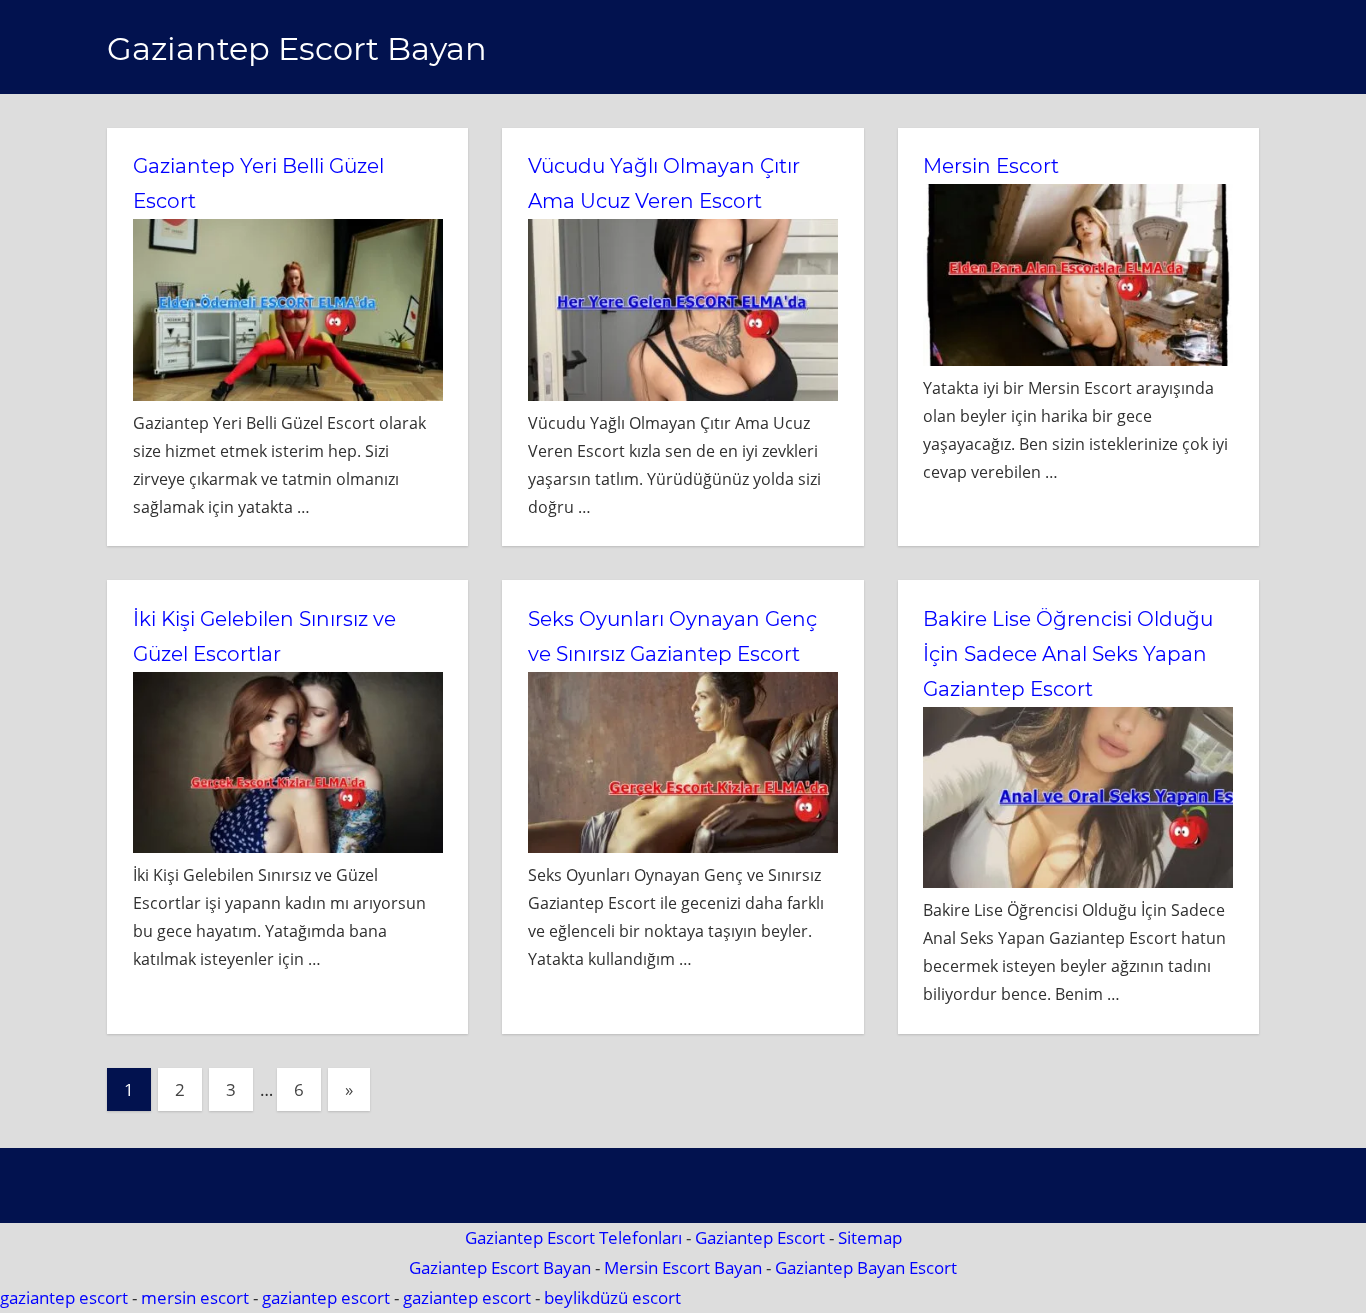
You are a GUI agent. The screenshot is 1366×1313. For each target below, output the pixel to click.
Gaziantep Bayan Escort (866, 1267)
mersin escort (195, 1297)
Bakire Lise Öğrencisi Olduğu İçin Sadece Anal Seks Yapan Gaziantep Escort (1068, 654)
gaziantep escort (64, 1297)
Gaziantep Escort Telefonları (573, 1237)
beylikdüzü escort (612, 1297)
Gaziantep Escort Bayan (297, 48)
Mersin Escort (991, 166)
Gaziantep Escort (760, 1237)
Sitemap (870, 1237)
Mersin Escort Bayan (683, 1267)
